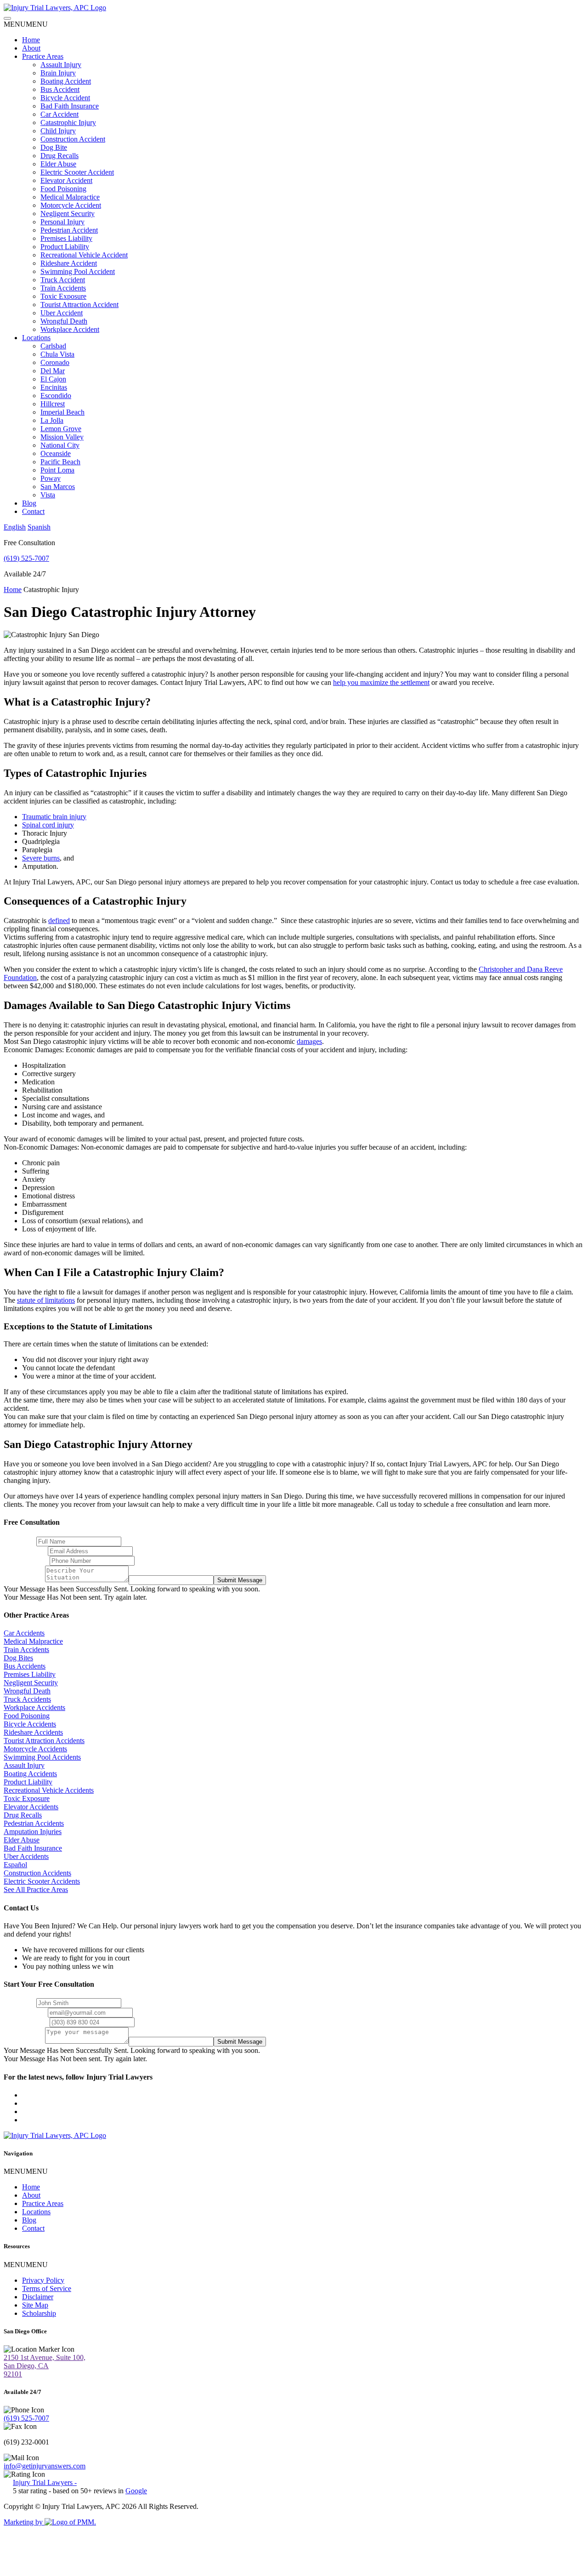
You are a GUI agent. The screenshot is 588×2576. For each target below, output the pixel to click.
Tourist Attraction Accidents (44, 1741)
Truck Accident (63, 280)
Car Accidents (24, 1633)
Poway (51, 478)
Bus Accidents (25, 1666)
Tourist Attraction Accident (79, 305)
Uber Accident (62, 313)
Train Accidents (63, 288)
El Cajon (53, 379)
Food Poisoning (63, 189)
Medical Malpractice (70, 197)
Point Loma (57, 470)
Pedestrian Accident (69, 230)
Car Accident (59, 114)
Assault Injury (61, 65)
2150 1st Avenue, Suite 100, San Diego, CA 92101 (45, 2366)
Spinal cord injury (48, 825)
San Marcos (58, 487)
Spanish (39, 527)
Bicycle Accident (65, 98)
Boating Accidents (30, 1774)
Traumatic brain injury (54, 817)
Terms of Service (47, 2288)
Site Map (35, 2305)
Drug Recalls (59, 156)
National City (60, 445)
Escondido (56, 396)
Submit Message (240, 1580)
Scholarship (39, 2313)
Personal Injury (62, 222)
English (15, 527)
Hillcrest (53, 404)
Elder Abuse (58, 164)
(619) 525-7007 (26, 558)
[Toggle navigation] (7, 18)
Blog (29, 503)
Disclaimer (38, 2297)
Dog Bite (54, 147)
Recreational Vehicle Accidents (49, 1790)
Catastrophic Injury (68, 123)
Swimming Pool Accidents (42, 1757)
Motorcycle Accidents (35, 1749)
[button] (26, 24)
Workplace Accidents (34, 1707)
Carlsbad (53, 346)
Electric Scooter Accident (77, 172)
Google (136, 2491)
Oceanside (56, 453)
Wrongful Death (64, 321)
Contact (33, 511)
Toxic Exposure (63, 296)
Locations (36, 338)
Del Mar (53, 371)
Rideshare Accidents (33, 1732)
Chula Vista (57, 354)
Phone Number (26, 1560)
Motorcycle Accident (71, 205)
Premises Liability (66, 238)
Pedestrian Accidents (34, 1823)
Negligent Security (68, 214)
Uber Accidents (26, 1856)
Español (15, 1865)
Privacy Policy (43, 2280)
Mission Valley (62, 437)
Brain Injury (58, 73)
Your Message (24, 1580)
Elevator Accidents (31, 1807)
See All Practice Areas (36, 1889)
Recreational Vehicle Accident (84, 255)
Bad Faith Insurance (70, 106)
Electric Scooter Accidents (42, 1881)
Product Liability (65, 247)
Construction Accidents (37, 1873)
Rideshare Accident (69, 263)
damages (309, 1041)
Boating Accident (66, 81)
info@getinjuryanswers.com (45, 2466)
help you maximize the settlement (381, 682)
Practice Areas (43, 56)
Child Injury (58, 131)
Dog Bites (18, 1658)
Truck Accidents (27, 1699)
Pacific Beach (60, 462)
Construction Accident (73, 139)
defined (59, 920)
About (31, 48)
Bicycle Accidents (30, 1724)
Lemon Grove (61, 429)
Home (31, 40)
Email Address (25, 1551)
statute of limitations (46, 1300)
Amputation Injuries (33, 1832)
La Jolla (52, 420)
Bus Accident (60, 89)
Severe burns (41, 858)
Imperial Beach (62, 412)
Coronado (55, 362)
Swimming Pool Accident (78, 271)
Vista (48, 495)
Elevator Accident (66, 180)
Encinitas (54, 387)
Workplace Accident (70, 329)
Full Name (19, 1541)
